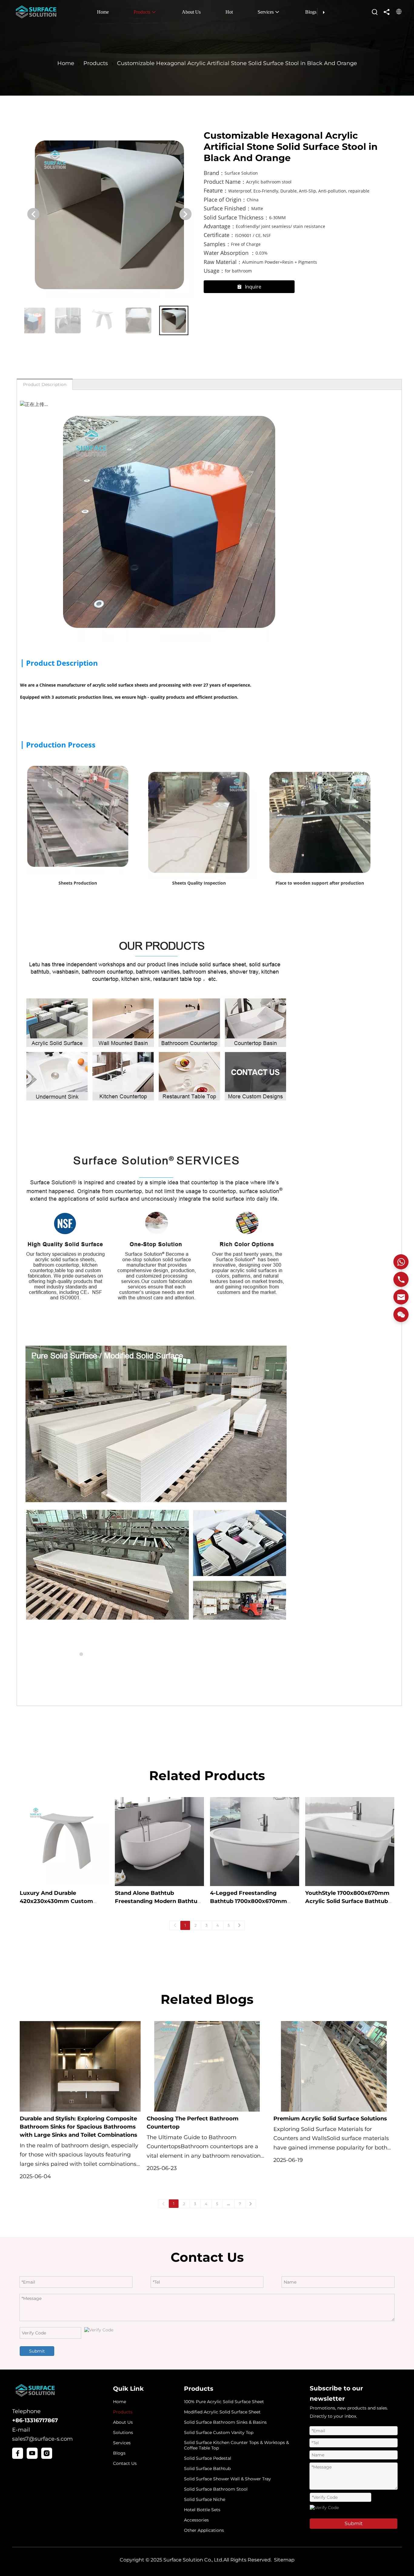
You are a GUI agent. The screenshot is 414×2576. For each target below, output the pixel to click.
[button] (33, 214)
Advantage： (220, 226)
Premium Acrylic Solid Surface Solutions (330, 2119)
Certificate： (219, 235)
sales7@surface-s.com (42, 2439)
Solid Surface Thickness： (236, 218)
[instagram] (47, 2453)
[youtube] (32, 2453)
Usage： (214, 271)
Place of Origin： (225, 200)
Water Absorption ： (230, 253)
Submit (37, 2351)
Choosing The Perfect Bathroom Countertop (193, 2123)
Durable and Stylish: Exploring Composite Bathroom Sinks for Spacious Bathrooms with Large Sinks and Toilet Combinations (78, 2127)
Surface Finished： (227, 208)
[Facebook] (18, 2453)
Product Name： (225, 182)
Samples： (217, 244)
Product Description (45, 384)
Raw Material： (223, 262)
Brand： (214, 173)
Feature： (216, 191)
